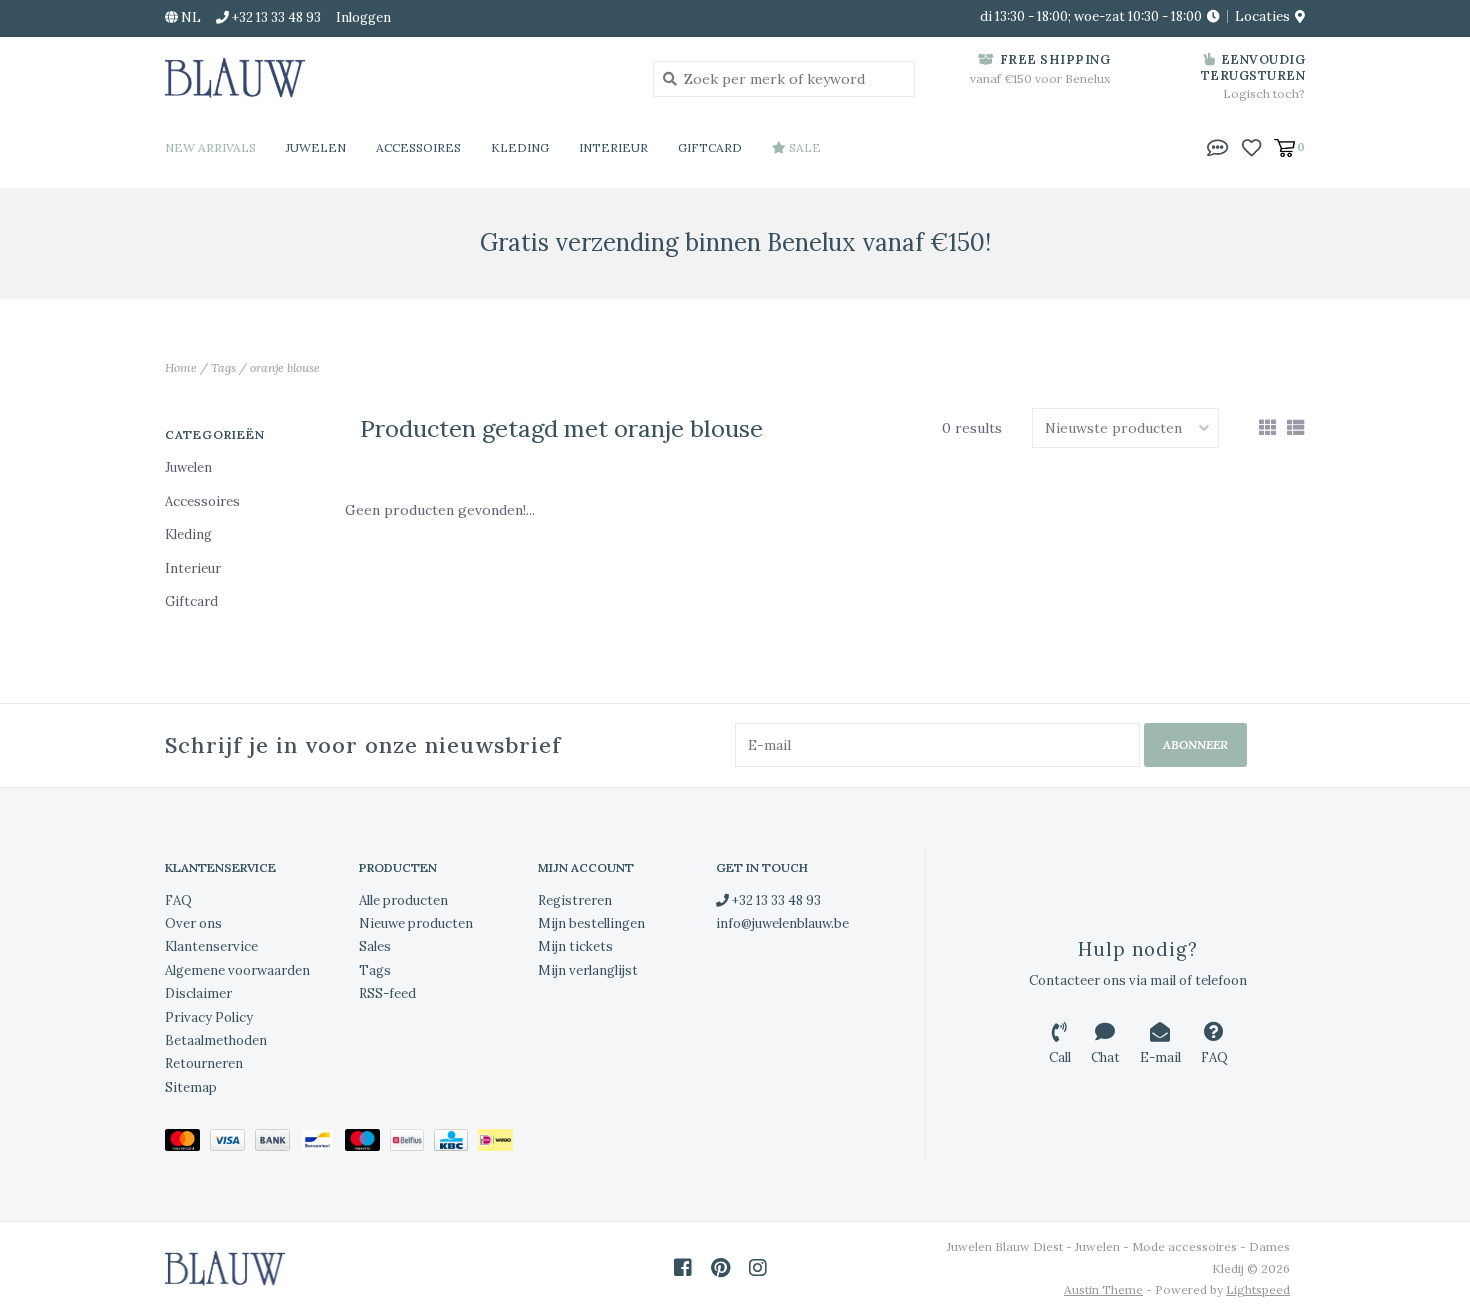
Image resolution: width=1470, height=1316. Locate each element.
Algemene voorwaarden (237, 970)
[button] (1218, 146)
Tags (223, 367)
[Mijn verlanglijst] (1251, 146)
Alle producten (403, 900)
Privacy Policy (209, 1017)
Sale (803, 147)
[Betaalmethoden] (187, 1143)
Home (181, 367)
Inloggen (363, 17)
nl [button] (189, 17)
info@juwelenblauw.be (782, 923)
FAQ (178, 900)
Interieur (613, 147)
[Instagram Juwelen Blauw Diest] (758, 1268)
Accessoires (418, 147)
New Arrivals (210, 147)
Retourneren (204, 1063)
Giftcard (710, 147)
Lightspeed (1258, 1289)
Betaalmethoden (216, 1040)
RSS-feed (387, 993)
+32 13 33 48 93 (775, 900)
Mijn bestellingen (591, 923)
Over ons (193, 923)
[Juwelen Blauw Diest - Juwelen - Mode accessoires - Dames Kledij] (394, 78)
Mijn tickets (575, 946)
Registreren (575, 900)
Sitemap (191, 1087)
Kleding (520, 147)
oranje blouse (285, 367)
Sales (375, 946)
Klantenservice (211, 946)
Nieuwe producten (416, 923)
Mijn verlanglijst (588, 970)
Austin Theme (1103, 1289)
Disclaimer (198, 993)
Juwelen (316, 147)
